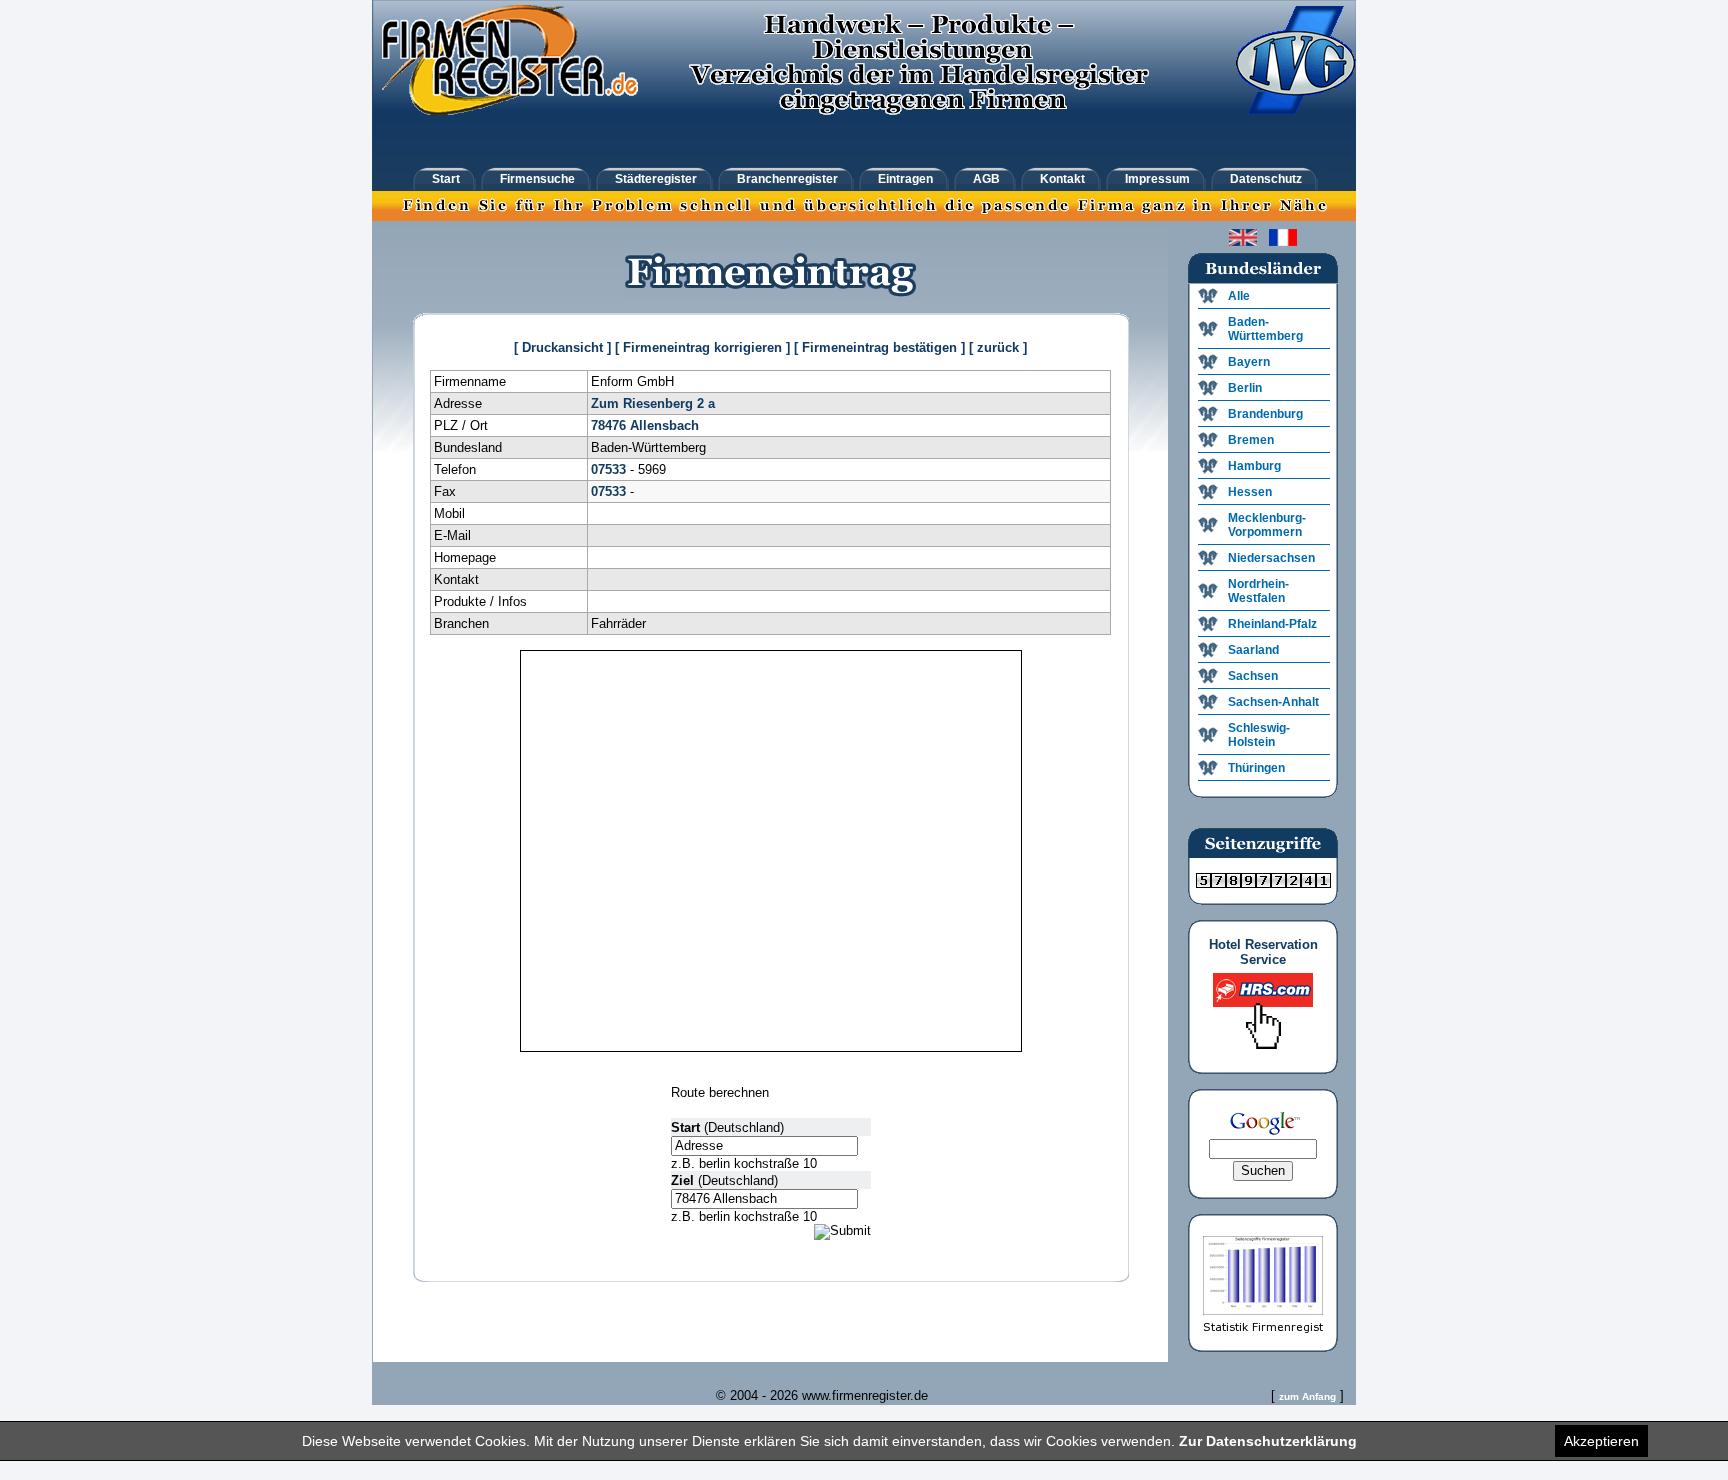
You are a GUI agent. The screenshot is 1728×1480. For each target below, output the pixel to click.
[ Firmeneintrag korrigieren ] (702, 347)
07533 (608, 469)
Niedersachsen (1271, 558)
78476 (608, 425)
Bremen (1251, 440)
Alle (1239, 296)
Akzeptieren (1601, 1441)
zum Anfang (1307, 1396)
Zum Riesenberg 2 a (653, 403)
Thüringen (1256, 768)
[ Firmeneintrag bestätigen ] (879, 347)
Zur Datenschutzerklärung (1268, 1441)
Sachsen (1253, 676)
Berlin (1245, 388)
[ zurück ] (998, 347)
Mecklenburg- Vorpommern (1267, 525)
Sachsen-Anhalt (1273, 702)
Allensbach (664, 425)
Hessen (1250, 492)
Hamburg (1254, 466)
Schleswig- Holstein (1259, 735)
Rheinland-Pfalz (1272, 624)
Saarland (1253, 650)
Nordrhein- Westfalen (1258, 591)
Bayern (1249, 362)
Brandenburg (1265, 414)
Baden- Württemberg (1265, 329)
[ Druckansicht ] (562, 347)
